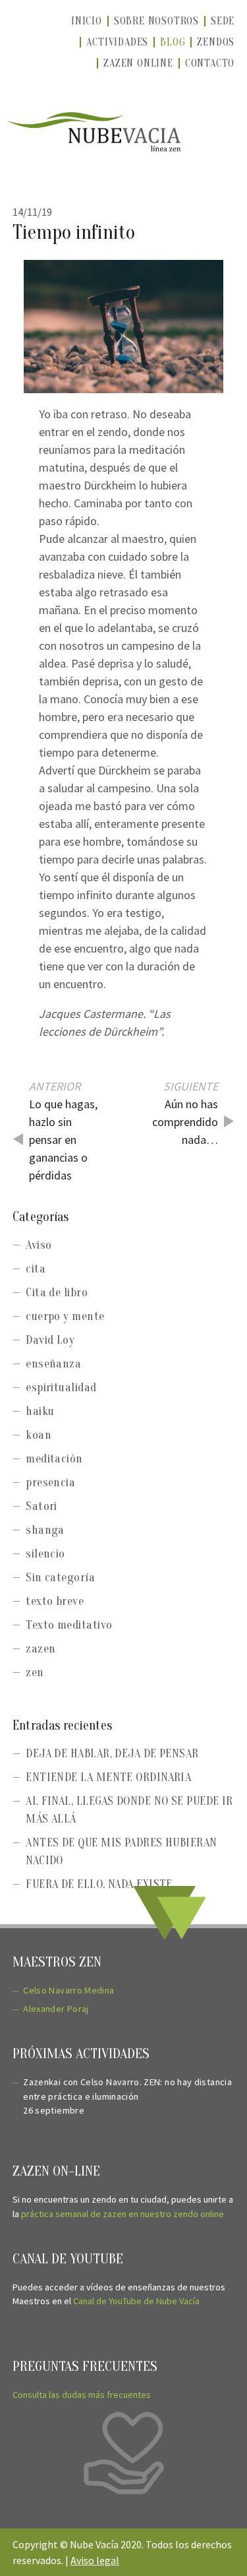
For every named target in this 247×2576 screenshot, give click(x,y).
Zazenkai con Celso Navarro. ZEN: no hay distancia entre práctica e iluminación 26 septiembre (127, 2096)
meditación (54, 1459)
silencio (45, 1554)
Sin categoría (60, 1578)
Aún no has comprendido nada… (185, 1122)
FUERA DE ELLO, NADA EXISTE (99, 1884)
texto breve (55, 1601)
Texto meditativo (69, 1625)
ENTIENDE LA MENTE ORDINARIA (108, 1777)
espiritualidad (61, 1388)
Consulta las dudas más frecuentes (82, 2395)
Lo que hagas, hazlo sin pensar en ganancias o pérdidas (63, 1140)
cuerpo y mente (65, 1316)
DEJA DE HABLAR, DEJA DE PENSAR (112, 1754)
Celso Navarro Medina (69, 1990)
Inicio (87, 21)
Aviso (39, 1245)
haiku (40, 1411)
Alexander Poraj (56, 2009)
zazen (41, 1649)
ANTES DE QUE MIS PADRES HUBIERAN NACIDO (121, 1852)
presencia (50, 1483)
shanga (45, 1530)
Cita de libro (57, 1293)
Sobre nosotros (156, 21)
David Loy (50, 1340)
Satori (41, 1506)
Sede (223, 21)
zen (35, 1673)
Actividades (117, 42)
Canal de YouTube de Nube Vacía (136, 2301)
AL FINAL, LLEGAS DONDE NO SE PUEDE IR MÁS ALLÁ (129, 1810)
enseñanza (53, 1364)
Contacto (210, 63)
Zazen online (138, 63)
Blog (173, 42)
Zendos (216, 42)
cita (36, 1269)
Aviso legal (95, 2560)
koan (39, 1435)
